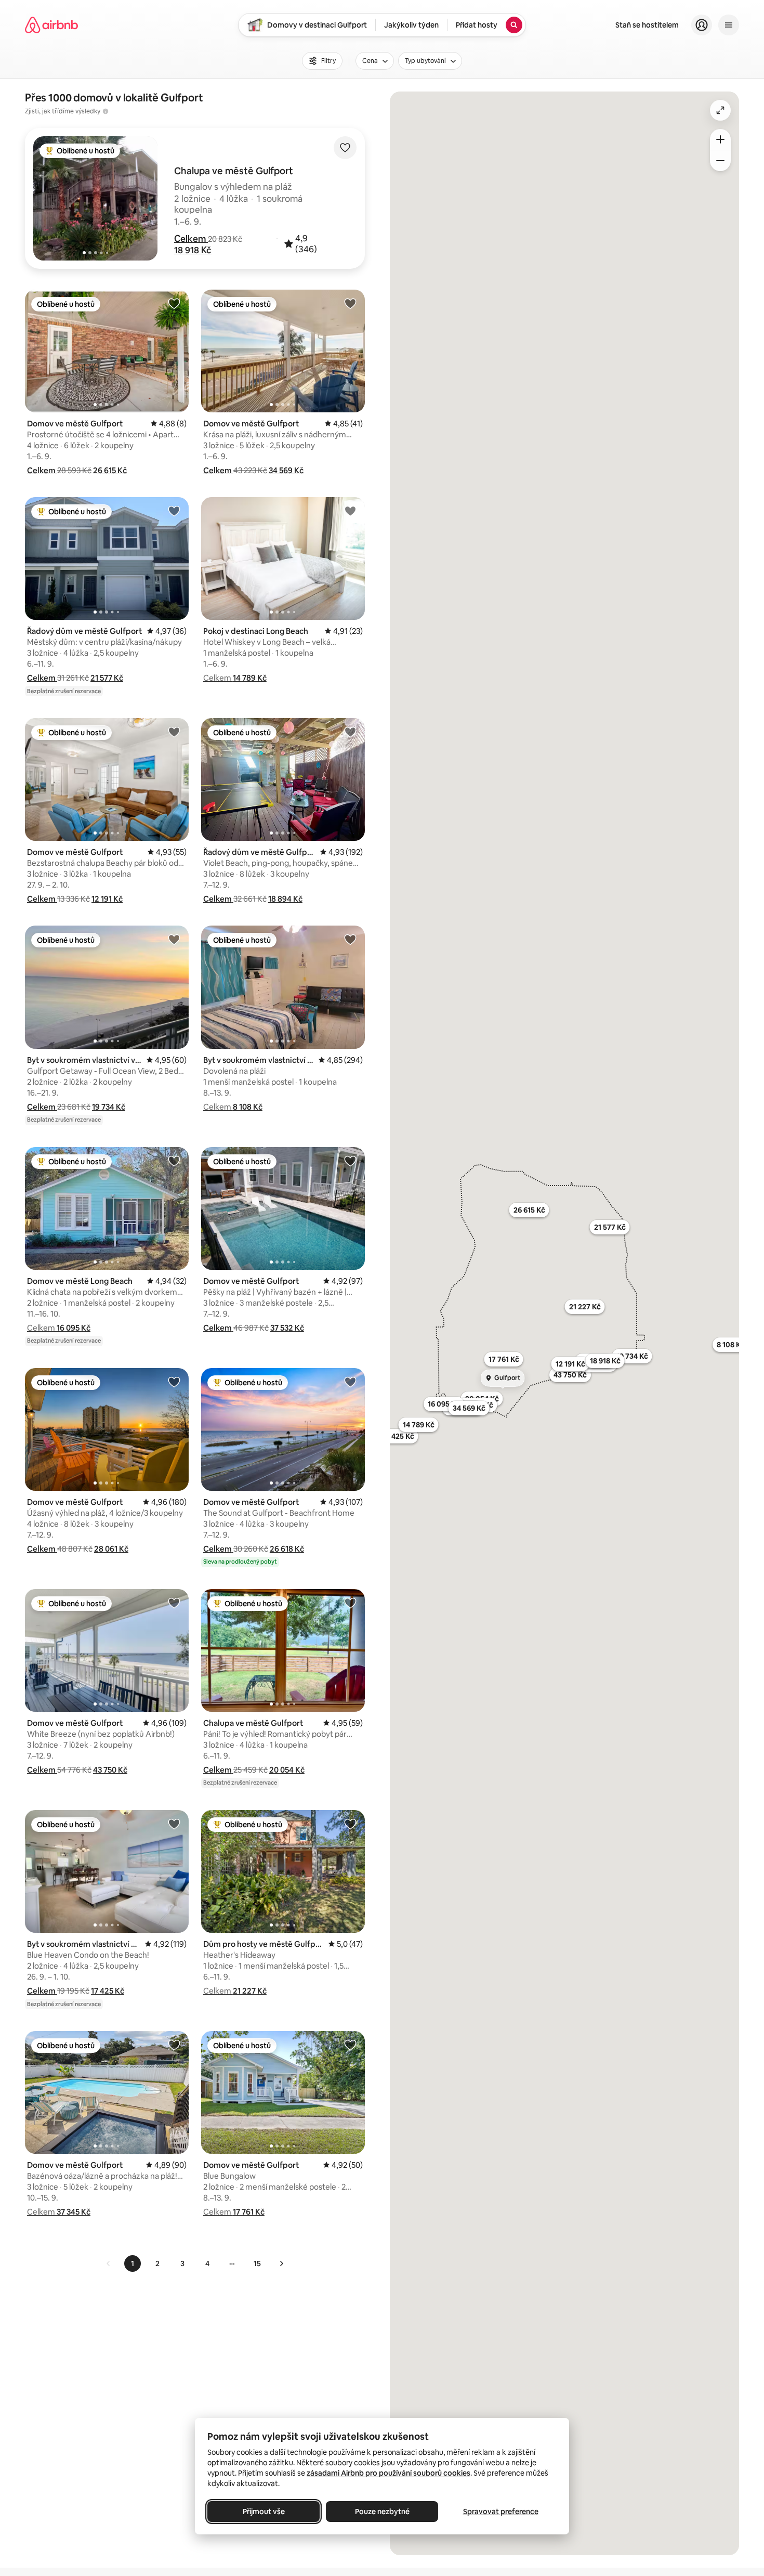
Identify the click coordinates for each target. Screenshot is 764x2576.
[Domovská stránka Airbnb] (51, 25)
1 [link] (133, 2263)
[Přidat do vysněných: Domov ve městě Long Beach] (174, 1161)
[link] (109, 2263)
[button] (191, 239)
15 (257, 2263)
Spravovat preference (501, 2512)
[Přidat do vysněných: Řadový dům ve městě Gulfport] (174, 511)
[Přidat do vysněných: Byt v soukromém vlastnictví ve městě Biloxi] (350, 939)
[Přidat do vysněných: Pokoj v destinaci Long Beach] (350, 511)
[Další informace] (106, 111)
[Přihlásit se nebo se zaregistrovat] (702, 25)
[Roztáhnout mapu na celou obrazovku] (720, 110)
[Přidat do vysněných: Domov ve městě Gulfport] (174, 303)
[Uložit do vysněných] (345, 148)
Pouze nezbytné (382, 2512)
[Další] (281, 2263)
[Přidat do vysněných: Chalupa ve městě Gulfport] (350, 1603)
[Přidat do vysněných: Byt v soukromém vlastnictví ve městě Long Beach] (174, 1824)
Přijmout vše (264, 2512)
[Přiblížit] (720, 139)
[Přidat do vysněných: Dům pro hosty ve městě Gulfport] (350, 1824)
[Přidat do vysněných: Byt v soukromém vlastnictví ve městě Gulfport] (174, 939)
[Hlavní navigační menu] (729, 25)
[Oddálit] (720, 161)
